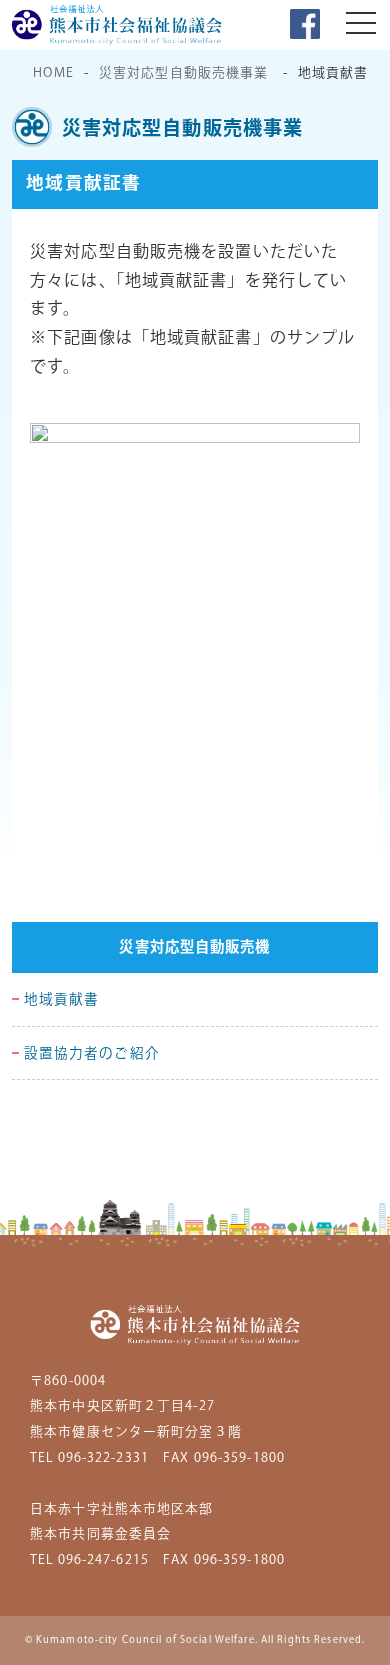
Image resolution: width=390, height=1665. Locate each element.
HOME (53, 73)
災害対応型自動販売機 (194, 948)
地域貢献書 (62, 1000)
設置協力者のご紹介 (92, 1054)
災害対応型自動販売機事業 (183, 73)
